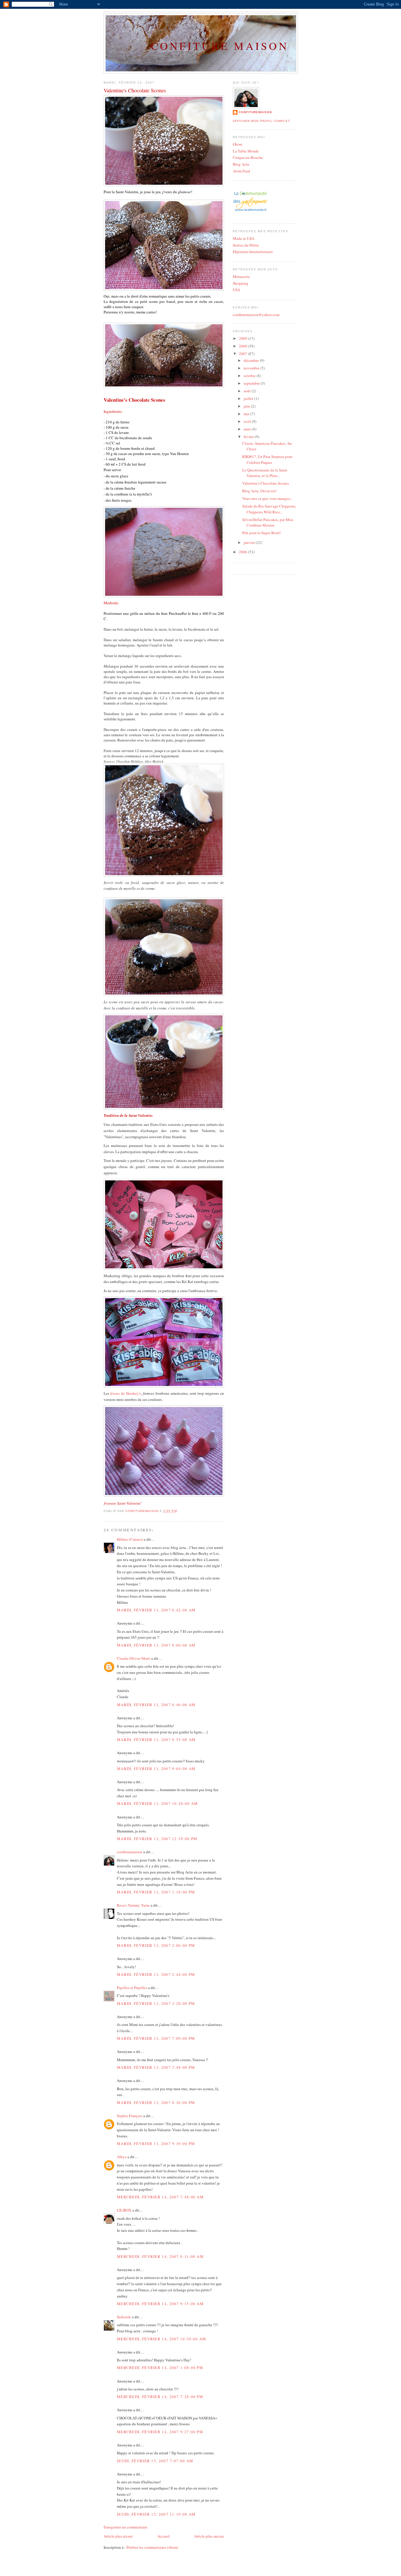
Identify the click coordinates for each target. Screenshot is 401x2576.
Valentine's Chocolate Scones (266, 483)
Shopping (241, 283)
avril (248, 421)
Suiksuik (124, 2317)
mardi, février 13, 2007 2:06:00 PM (156, 1945)
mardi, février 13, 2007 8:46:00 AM (156, 1705)
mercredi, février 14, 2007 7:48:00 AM (160, 2197)
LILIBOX (124, 2210)
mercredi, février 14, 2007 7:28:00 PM (160, 2397)
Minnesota (241, 276)
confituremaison (130, 1852)
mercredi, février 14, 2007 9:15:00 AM (160, 2304)
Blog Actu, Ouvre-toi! (260, 491)
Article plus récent (118, 2536)
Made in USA (244, 238)
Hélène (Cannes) (130, 1539)
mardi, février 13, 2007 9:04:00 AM (156, 1769)
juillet (249, 398)
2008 (244, 346)
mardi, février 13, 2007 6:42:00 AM (156, 1610)
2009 (244, 338)
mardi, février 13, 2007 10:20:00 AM (157, 1803)
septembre (252, 383)
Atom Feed (241, 171)
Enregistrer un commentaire (125, 2527)
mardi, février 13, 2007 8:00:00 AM (156, 1645)
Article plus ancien (209, 2536)
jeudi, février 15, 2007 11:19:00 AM (156, 2514)
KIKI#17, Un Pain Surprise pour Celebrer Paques (267, 459)
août (248, 391)
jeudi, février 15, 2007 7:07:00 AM (155, 2461)
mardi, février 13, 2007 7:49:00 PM (156, 2067)
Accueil (164, 2536)
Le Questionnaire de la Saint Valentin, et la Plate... (265, 473)
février (249, 437)
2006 (244, 552)
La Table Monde (246, 151)
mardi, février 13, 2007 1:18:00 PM (156, 1892)
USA (236, 290)
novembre (252, 368)
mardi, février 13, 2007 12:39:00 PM (157, 1839)
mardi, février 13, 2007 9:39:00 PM (156, 2144)
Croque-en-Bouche (248, 157)
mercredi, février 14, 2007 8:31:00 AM (160, 2256)
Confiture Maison (220, 46)
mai (247, 414)
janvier (250, 542)
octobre (250, 376)
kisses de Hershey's (126, 1393)
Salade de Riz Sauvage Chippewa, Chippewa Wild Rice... (269, 509)
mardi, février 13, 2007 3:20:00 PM (156, 2003)
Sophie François (130, 2116)
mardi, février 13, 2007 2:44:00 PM (156, 1974)
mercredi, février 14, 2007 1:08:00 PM (160, 2368)
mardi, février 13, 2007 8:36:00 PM (156, 2102)
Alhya (122, 2157)
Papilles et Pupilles (132, 1988)
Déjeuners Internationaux (253, 252)
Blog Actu (241, 164)
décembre (252, 360)
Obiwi (238, 144)
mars (248, 429)
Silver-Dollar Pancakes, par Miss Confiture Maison (268, 522)
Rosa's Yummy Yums (133, 1905)
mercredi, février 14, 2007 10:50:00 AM (161, 2339)
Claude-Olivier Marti (134, 1658)
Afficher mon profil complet (261, 121)
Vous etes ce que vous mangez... (267, 498)
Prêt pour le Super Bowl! (262, 533)
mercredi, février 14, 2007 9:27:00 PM (160, 2432)
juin (247, 406)
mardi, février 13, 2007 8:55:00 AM (156, 1740)
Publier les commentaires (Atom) (152, 2547)
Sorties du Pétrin (246, 245)
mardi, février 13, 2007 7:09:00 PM (156, 2038)
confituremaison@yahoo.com (256, 315)
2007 (244, 354)
